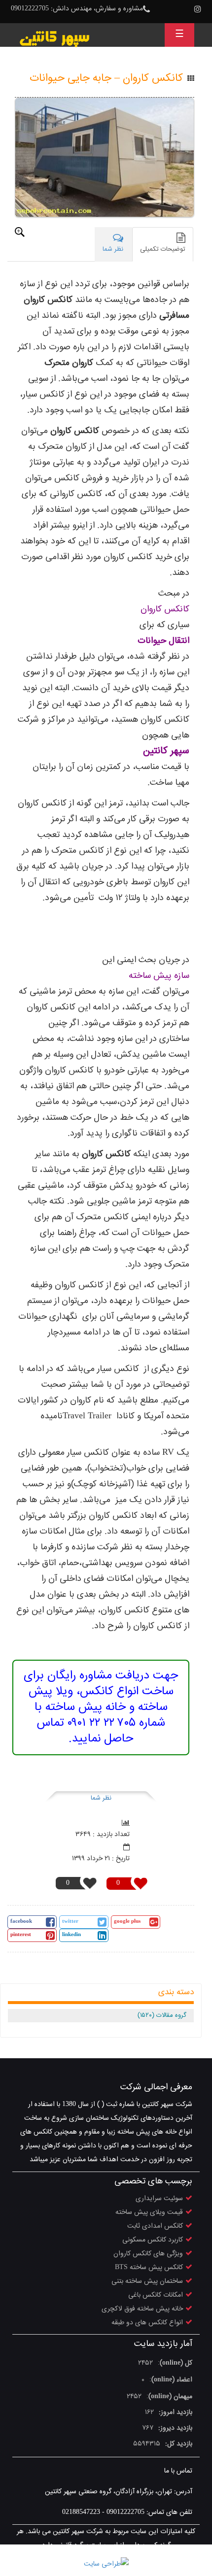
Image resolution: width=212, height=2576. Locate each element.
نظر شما (101, 1798)
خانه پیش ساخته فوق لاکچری (142, 2309)
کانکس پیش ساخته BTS (149, 2268)
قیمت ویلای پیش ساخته (149, 2212)
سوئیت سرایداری (159, 2199)
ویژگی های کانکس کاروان (148, 2254)
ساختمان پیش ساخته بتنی (147, 2281)
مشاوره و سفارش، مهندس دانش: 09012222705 (77, 9)
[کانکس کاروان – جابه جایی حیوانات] (105, 157)
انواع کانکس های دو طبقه (147, 2323)
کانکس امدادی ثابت (155, 2226)
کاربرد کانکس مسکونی (153, 2240)
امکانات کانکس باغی (156, 2295)
